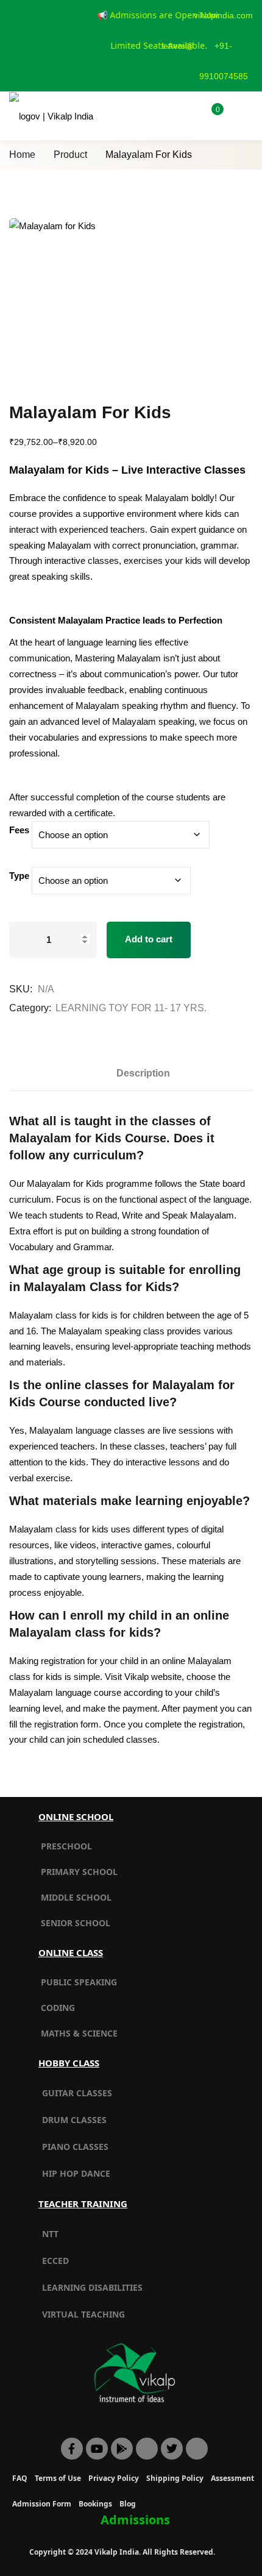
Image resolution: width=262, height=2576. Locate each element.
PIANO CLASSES (75, 2147)
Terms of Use (58, 2478)
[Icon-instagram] (197, 2449)
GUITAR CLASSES (77, 2093)
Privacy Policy (114, 2478)
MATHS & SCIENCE (79, 2033)
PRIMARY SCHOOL (79, 1872)
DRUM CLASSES (74, 2120)
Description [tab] (143, 1073)
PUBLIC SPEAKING (79, 1982)
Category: (30, 1008)
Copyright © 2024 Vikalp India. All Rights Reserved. (122, 2552)
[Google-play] (122, 2449)
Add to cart (149, 939)
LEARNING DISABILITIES (92, 2287)
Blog (128, 2504)
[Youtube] (97, 2449)
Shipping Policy (175, 2478)
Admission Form (42, 2504)
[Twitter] (172, 2449)
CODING (58, 2008)
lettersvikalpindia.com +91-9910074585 (207, 46)
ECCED (55, 2261)
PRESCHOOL (66, 1846)
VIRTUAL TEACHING (83, 2314)
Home (22, 155)
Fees (19, 830)
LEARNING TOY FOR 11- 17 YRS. (131, 1008)
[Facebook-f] (72, 2449)
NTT (50, 2234)
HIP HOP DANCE (76, 2173)
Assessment (232, 2478)
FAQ (20, 2478)
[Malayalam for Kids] (131, 301)
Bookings (95, 2504)
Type (19, 876)
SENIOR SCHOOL (76, 1923)
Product (70, 155)
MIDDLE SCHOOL (76, 1897)
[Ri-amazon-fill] (147, 2449)
